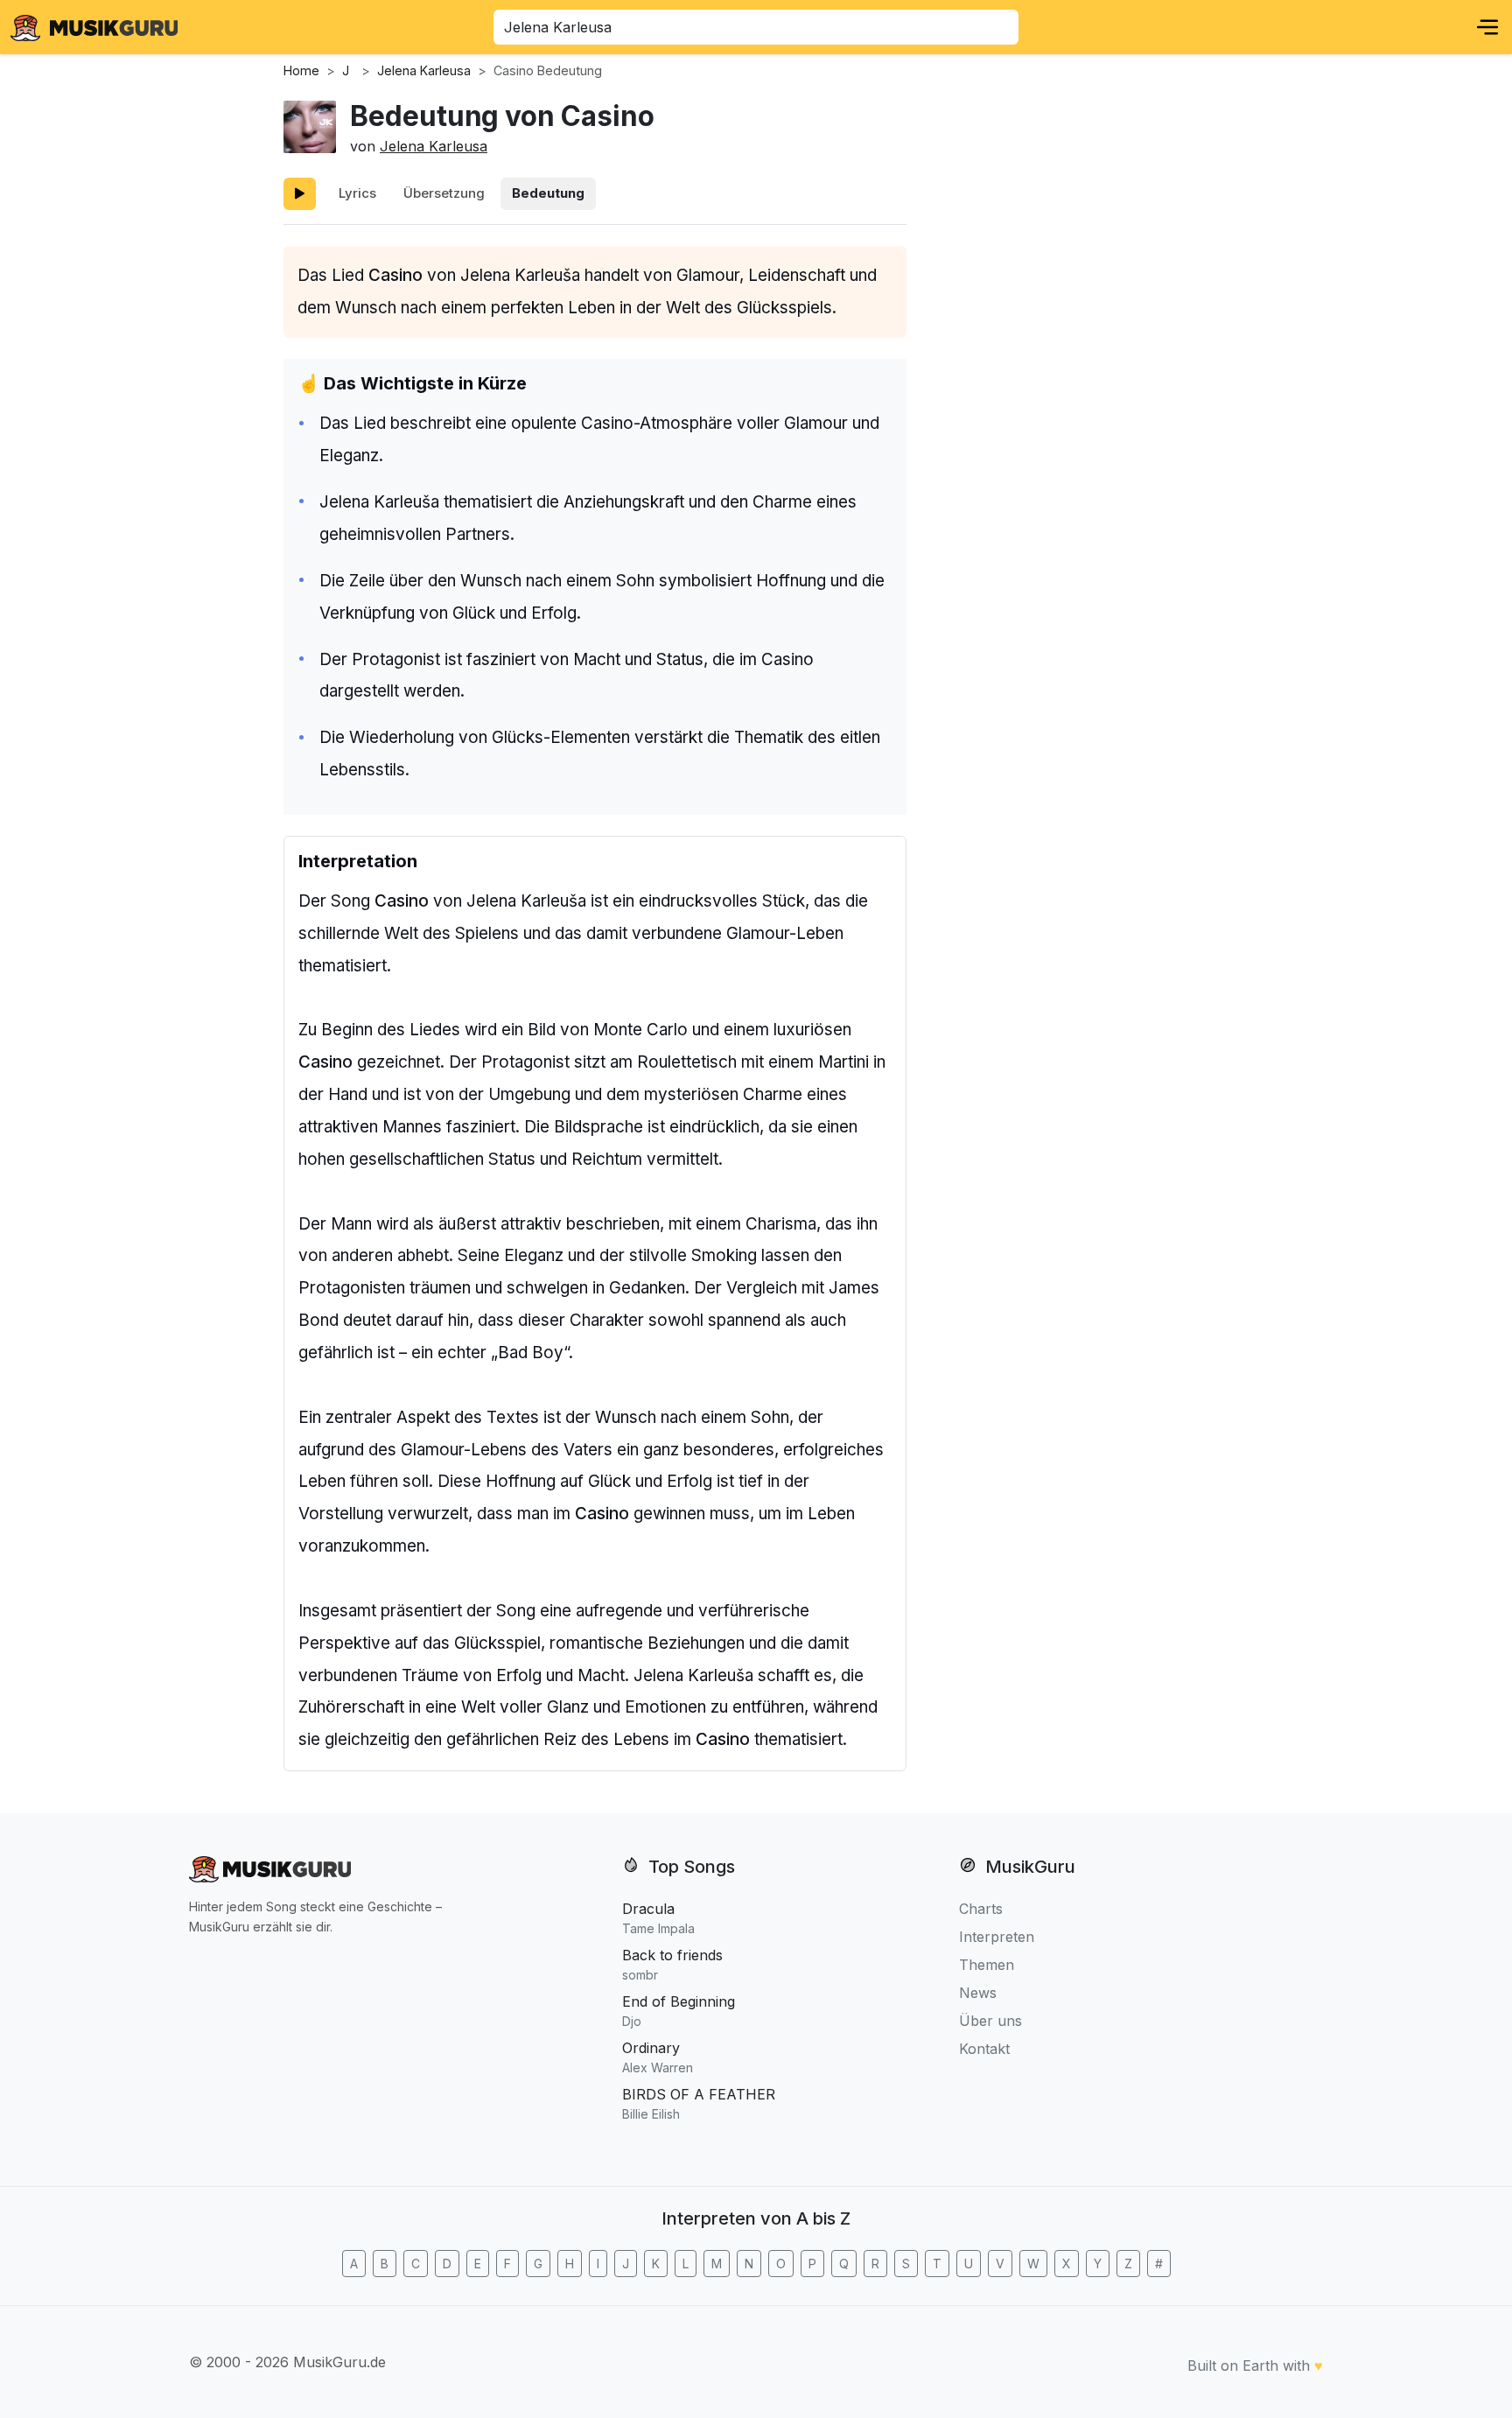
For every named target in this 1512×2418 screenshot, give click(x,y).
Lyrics (357, 193)
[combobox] (756, 27)
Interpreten (997, 1937)
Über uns (990, 2021)
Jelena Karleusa (434, 146)
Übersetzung (444, 193)
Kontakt (984, 2049)
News (978, 1993)
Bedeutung (548, 193)
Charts (981, 1909)
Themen (987, 1965)
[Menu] (1487, 27)
